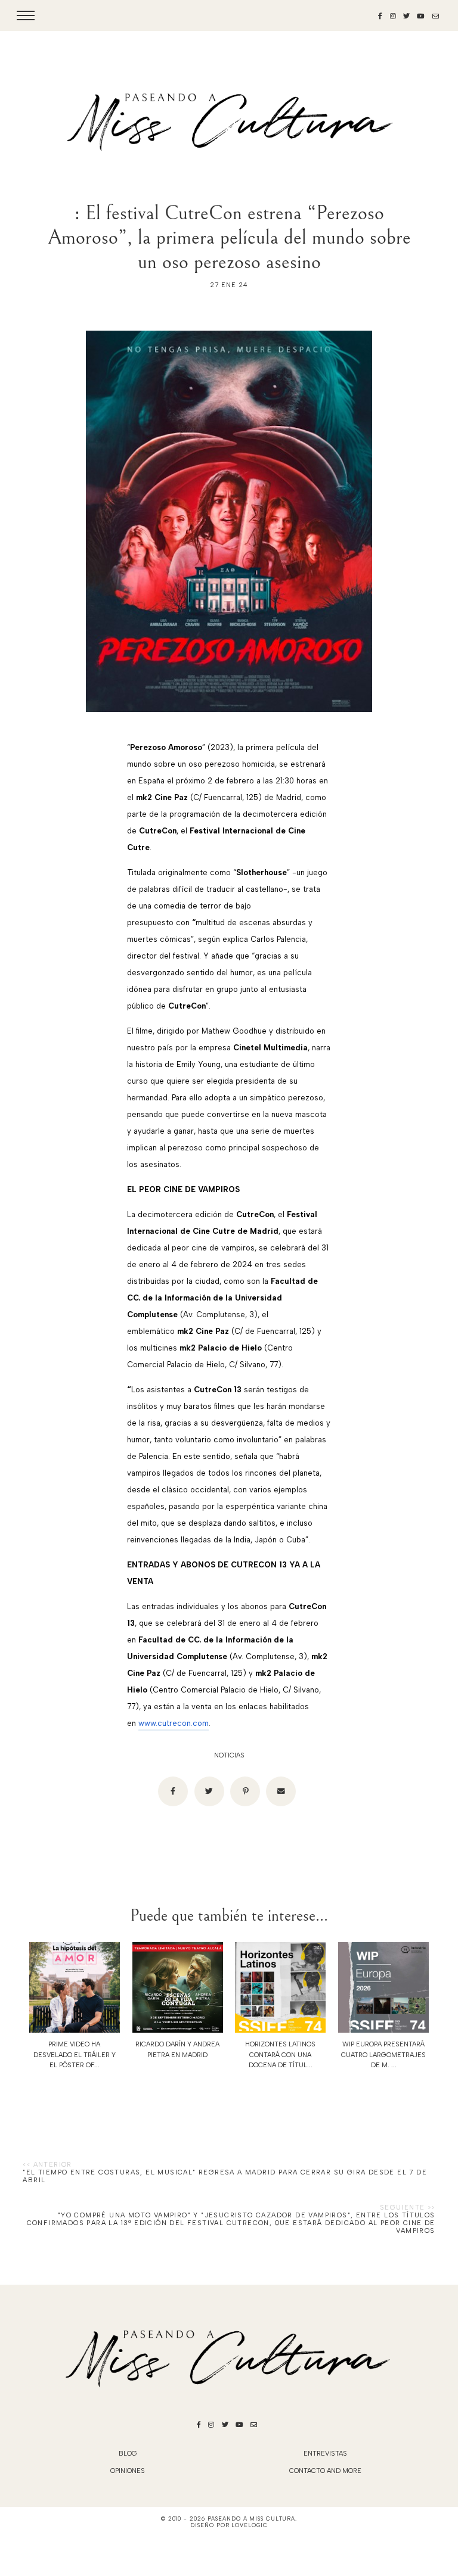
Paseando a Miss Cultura (252, 2519)
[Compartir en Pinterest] (245, 1791)
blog (128, 2454)
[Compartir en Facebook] (173, 1791)
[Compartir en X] (209, 1791)
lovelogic (249, 2525)
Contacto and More (325, 2471)
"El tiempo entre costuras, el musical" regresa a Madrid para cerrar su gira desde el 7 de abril (225, 2176)
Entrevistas (325, 2454)
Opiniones (128, 2471)
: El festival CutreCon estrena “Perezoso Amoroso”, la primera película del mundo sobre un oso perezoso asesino (229, 237)
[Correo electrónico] (281, 1791)
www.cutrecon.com (174, 1723)
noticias (229, 1755)
